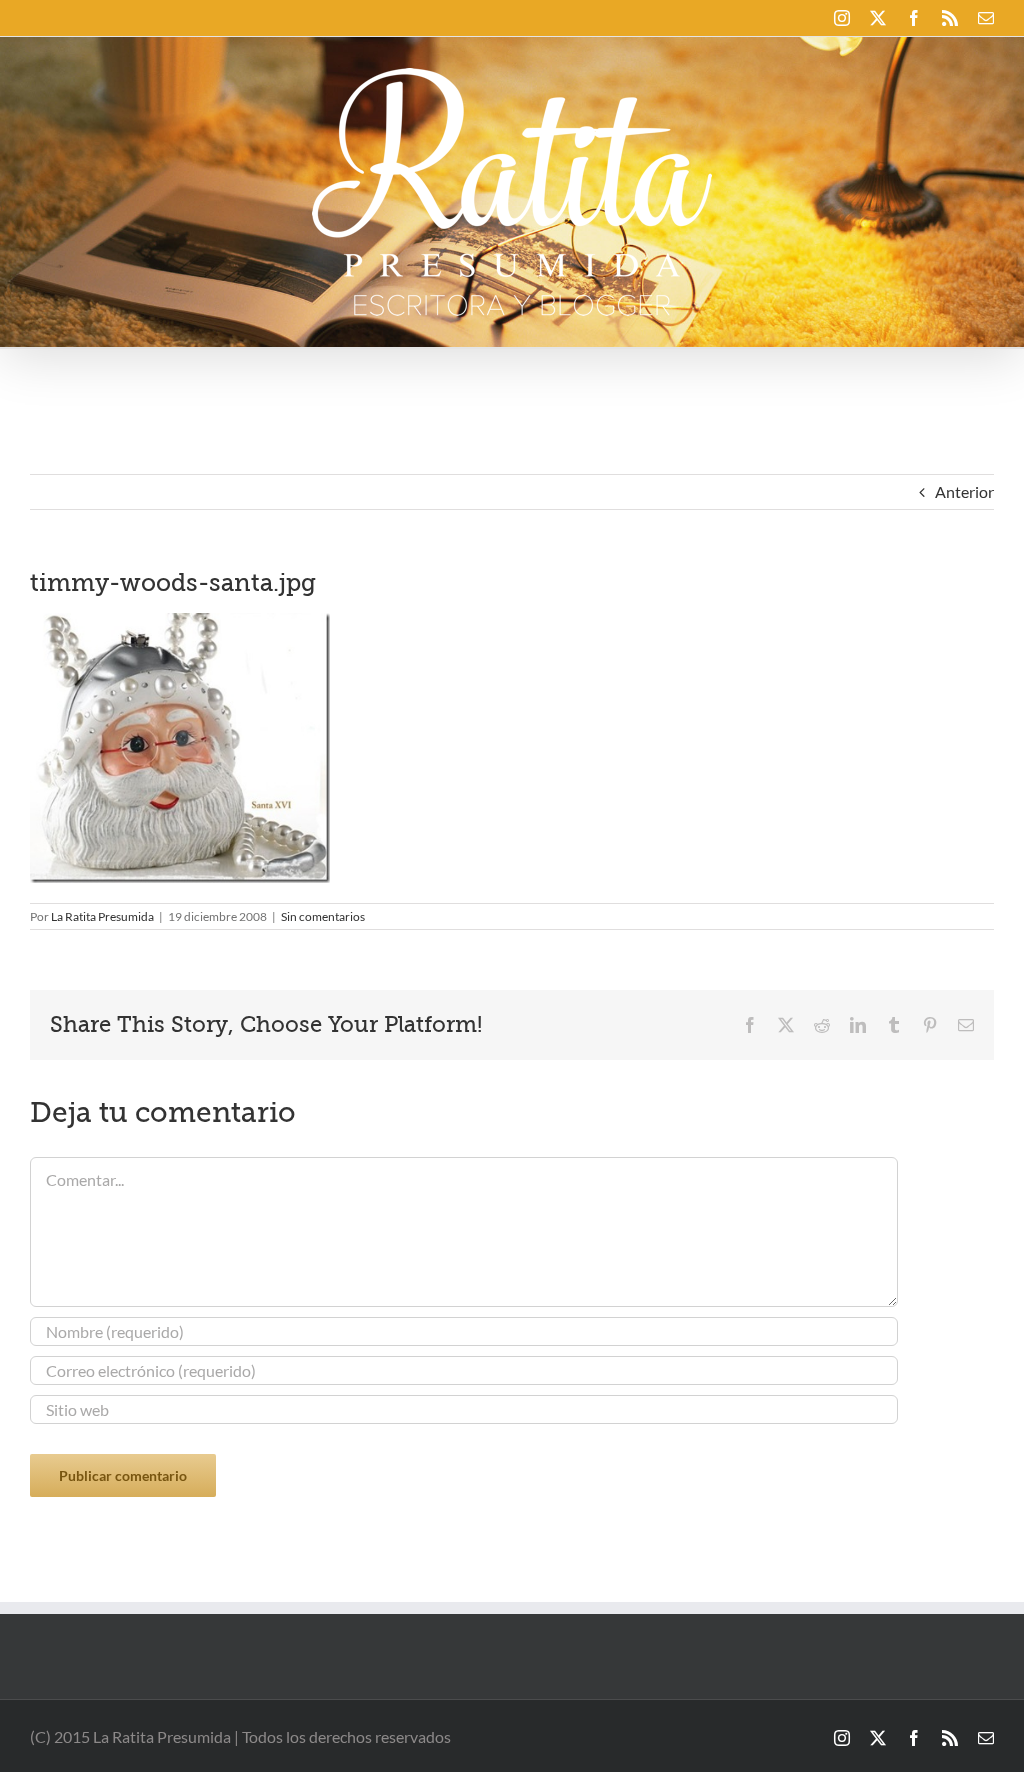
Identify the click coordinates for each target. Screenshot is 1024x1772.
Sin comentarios (323, 916)
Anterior (964, 491)
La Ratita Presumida (102, 916)
